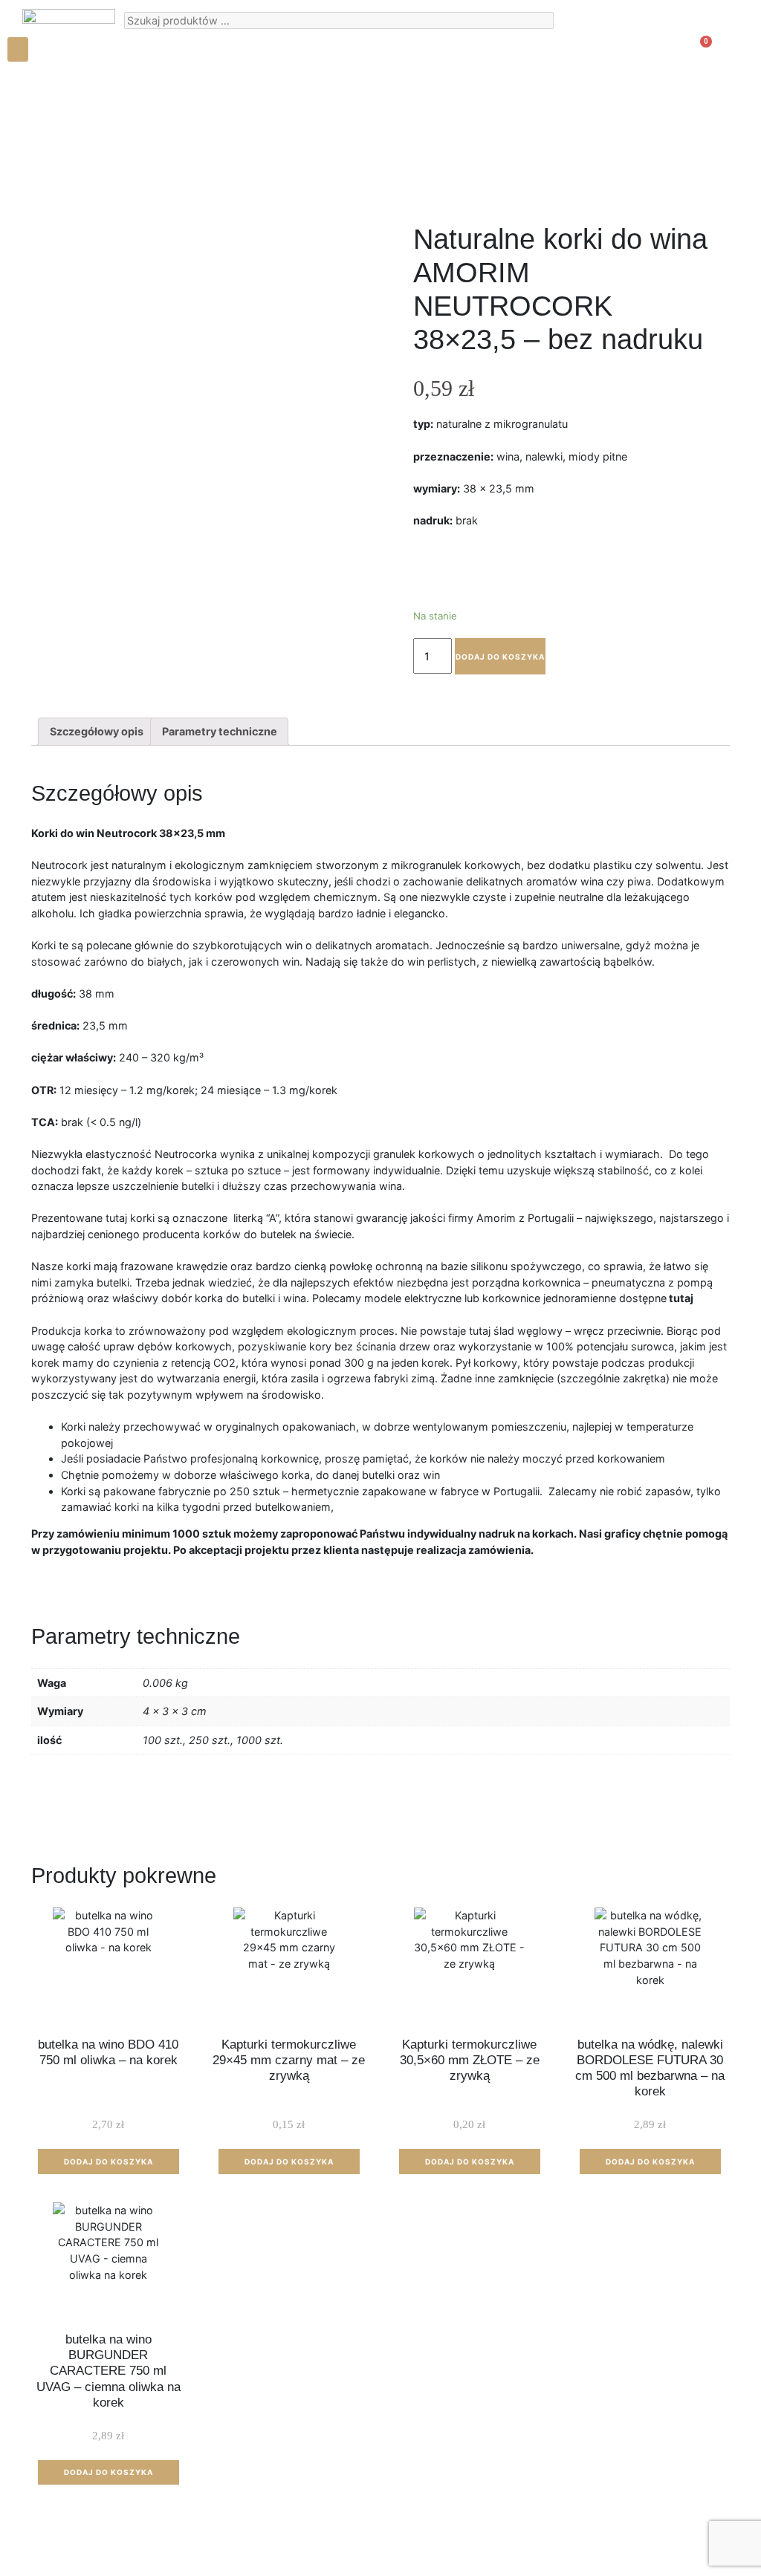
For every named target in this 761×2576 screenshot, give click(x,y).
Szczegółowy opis (97, 731)
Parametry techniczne (220, 731)
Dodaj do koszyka (500, 657)
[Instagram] (30, 93)
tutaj (681, 1298)
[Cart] (697, 54)
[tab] (96, 732)
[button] (18, 49)
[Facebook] (56, 93)
